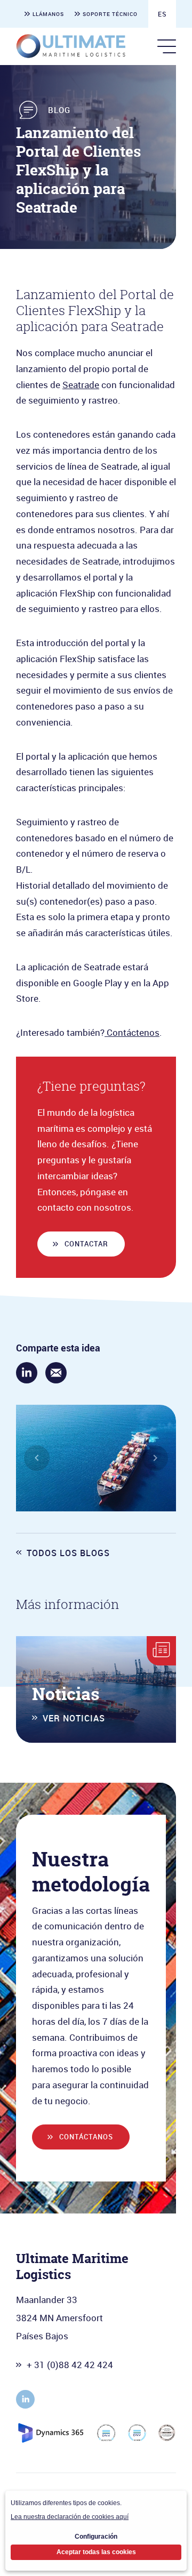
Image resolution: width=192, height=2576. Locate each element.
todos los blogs (68, 1553)
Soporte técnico (110, 14)
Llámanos (48, 14)
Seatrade (81, 385)
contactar (86, 1244)
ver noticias (74, 1718)
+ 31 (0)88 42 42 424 (70, 2365)
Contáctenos (132, 1032)
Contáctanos (86, 2137)
